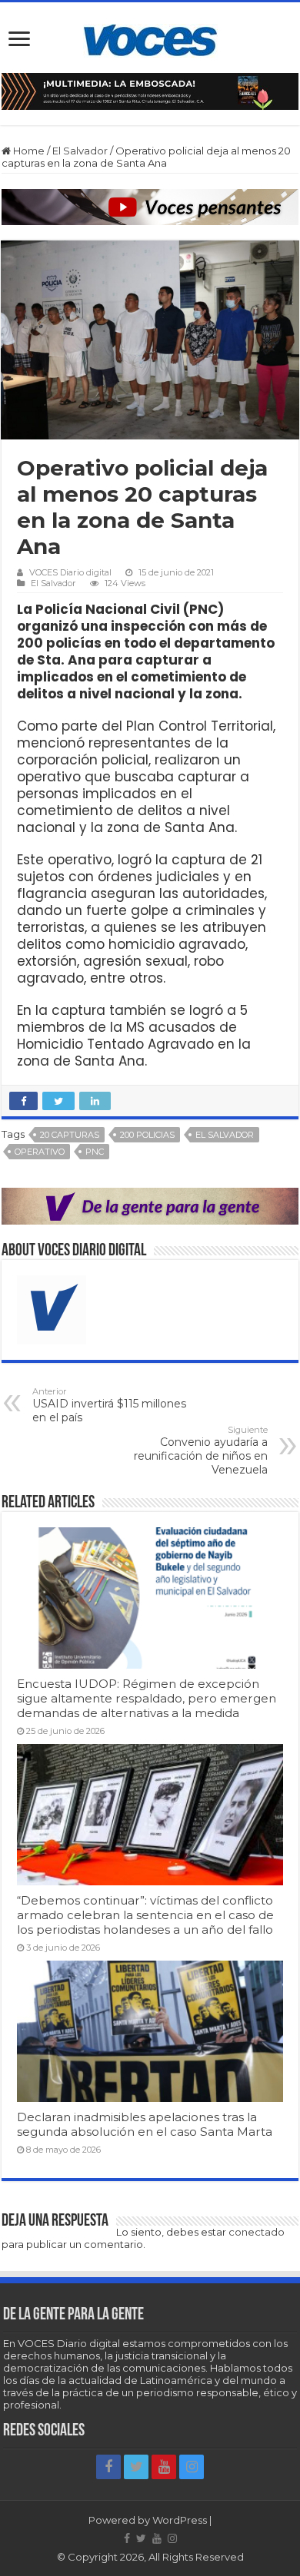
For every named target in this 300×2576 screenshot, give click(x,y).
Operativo (40, 1152)
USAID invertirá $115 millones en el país (109, 1405)
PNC (95, 1152)
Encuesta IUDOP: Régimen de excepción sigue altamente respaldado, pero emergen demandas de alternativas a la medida (147, 1698)
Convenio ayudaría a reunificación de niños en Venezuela (201, 1450)
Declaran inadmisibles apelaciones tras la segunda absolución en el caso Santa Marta (145, 2124)
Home (28, 151)
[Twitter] (136, 2467)
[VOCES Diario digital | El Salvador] (150, 38)
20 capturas (70, 1135)
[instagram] (192, 2467)
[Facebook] (108, 2467)
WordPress (180, 2520)
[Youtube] (164, 2467)
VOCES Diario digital (70, 572)
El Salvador (80, 151)
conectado (257, 2232)
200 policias (147, 1135)
